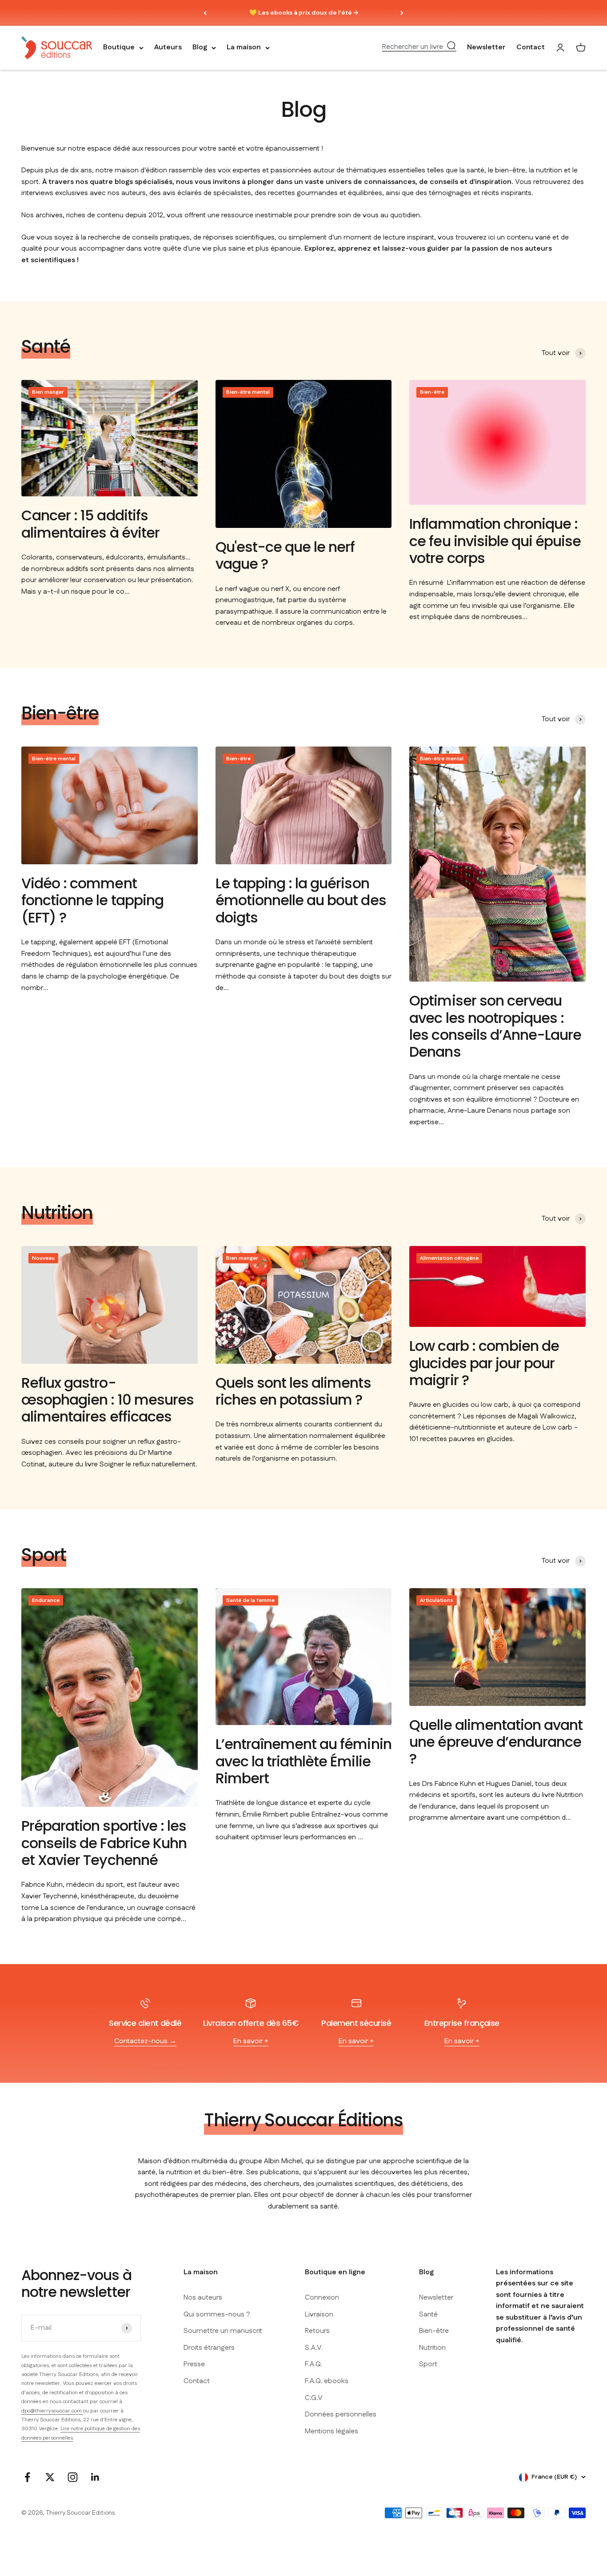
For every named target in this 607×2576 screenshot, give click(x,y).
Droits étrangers (209, 2348)
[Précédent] (205, 13)
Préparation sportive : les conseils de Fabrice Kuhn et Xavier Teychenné (104, 1843)
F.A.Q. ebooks (327, 2381)
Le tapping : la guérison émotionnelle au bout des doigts (301, 900)
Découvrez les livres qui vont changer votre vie (304, 14)
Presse (194, 2364)
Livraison (319, 2314)
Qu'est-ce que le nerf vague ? (285, 555)
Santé (428, 2314)
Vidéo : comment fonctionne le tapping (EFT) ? (92, 900)
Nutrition (432, 2348)
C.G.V (314, 2398)
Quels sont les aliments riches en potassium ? (293, 1391)
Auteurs (168, 48)
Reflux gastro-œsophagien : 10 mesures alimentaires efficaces (108, 1400)
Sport (428, 2364)
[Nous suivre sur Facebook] (27, 2477)
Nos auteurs (203, 2298)
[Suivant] (402, 13)
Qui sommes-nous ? (217, 2314)
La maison (244, 48)
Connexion (322, 2298)
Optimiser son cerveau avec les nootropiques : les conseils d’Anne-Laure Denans (495, 1026)
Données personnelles (341, 2414)
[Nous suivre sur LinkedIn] (95, 2477)
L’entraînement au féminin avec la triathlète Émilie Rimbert (303, 1761)
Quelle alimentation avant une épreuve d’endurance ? (496, 1742)
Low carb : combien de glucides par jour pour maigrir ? (484, 1363)
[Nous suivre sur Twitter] (50, 2477)
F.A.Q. (313, 2364)
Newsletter (486, 48)
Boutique (119, 48)
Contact (531, 48)
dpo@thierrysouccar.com (52, 2411)
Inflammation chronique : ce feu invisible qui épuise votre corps (495, 541)
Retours (317, 2331)
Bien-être (434, 2331)
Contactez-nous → (145, 2041)
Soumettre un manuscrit (223, 2331)
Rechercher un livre (413, 47)
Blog (200, 48)
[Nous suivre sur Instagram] (73, 2477)
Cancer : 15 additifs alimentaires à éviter (90, 524)
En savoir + (251, 2041)
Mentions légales (331, 2431)
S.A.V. (314, 2348)
